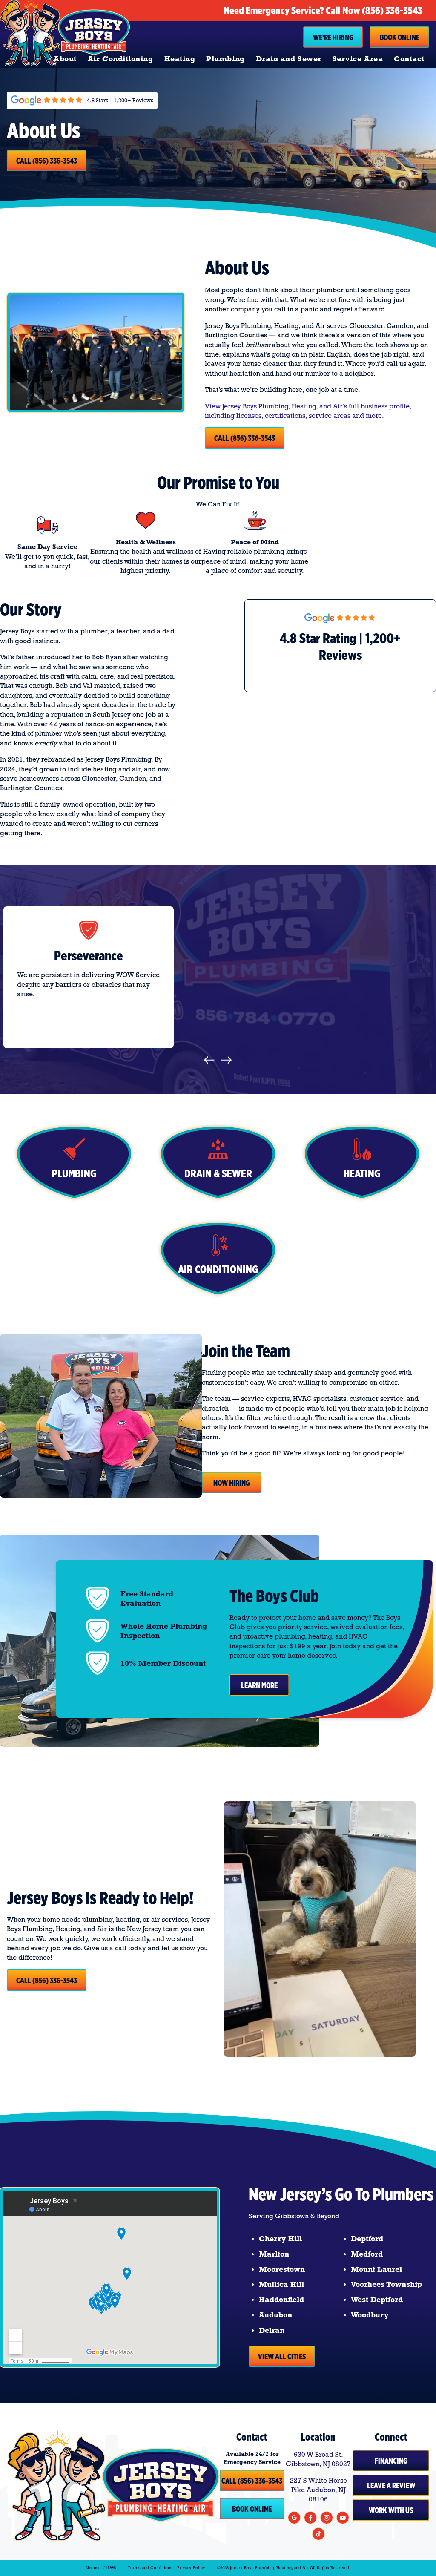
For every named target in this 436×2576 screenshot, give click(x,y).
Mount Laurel (376, 2269)
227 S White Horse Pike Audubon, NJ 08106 (318, 2490)
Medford (367, 2254)
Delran (272, 2330)
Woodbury (370, 2315)
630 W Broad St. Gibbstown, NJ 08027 (318, 2459)
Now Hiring (232, 1483)
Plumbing (225, 59)
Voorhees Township (386, 2284)
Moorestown (282, 2269)
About (65, 59)
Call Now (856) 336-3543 (374, 10)
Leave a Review (391, 2485)
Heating (180, 59)
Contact (409, 59)
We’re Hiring (333, 37)
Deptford (367, 2239)
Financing (391, 2461)
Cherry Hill (280, 2239)
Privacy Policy (191, 2568)
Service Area (358, 59)
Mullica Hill (281, 2284)
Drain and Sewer (289, 59)
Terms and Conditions (150, 2568)
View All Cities (282, 2356)
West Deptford (377, 2300)
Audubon (275, 2315)
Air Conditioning (120, 59)
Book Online (400, 37)
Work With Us (391, 2510)
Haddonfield (281, 2300)
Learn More (259, 1685)
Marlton (274, 2254)
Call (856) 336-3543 (47, 161)
